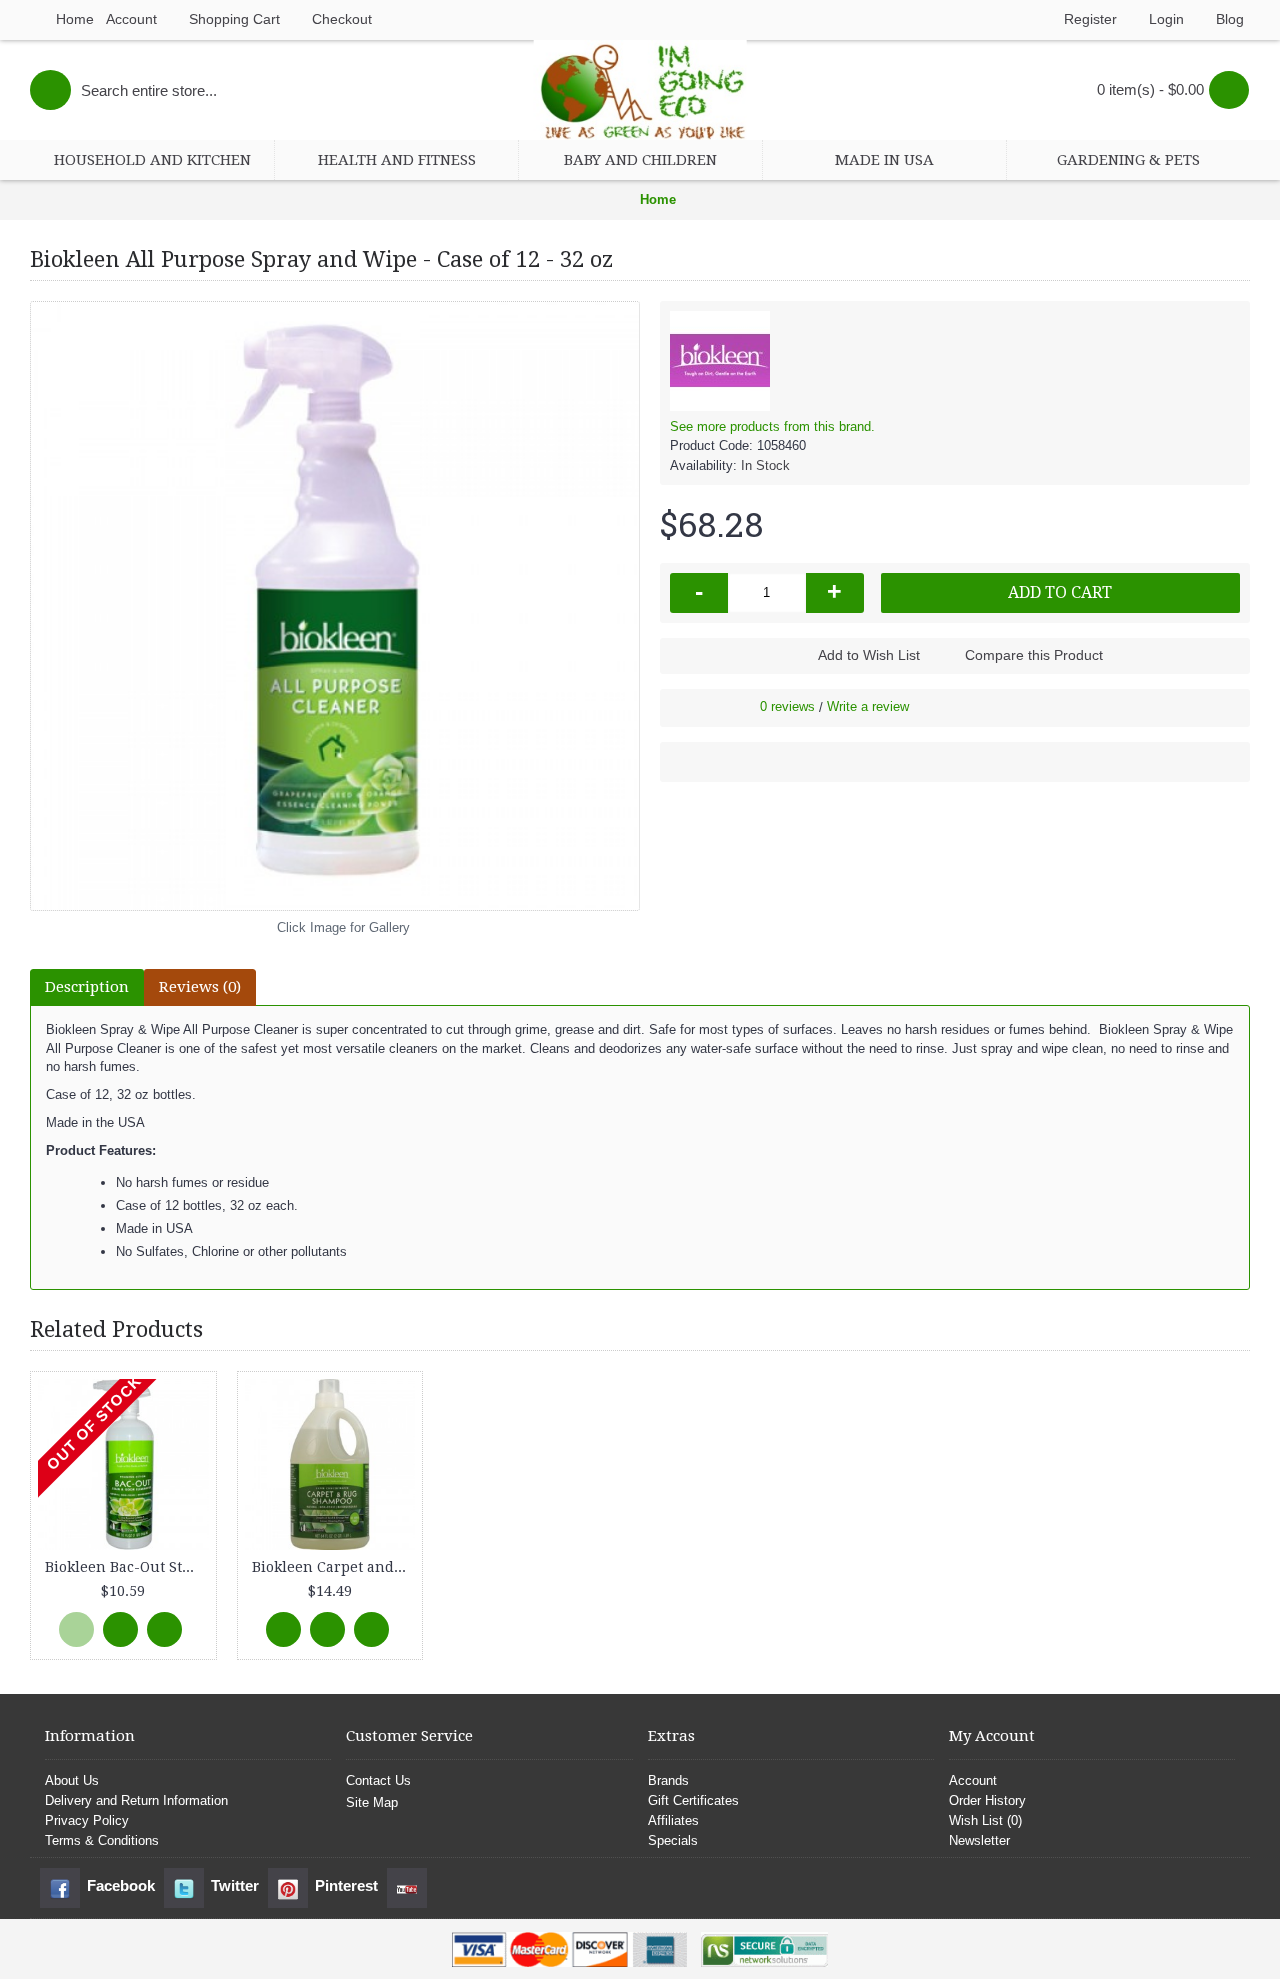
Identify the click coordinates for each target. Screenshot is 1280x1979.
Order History (987, 1800)
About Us (72, 1780)
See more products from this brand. (772, 426)
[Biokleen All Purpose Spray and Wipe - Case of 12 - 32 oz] (335, 606)
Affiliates (673, 1820)
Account (973, 1780)
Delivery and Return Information (136, 1800)
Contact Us (378, 1780)
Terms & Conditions (102, 1840)
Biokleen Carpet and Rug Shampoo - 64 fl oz (334, 1567)
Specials (673, 1840)
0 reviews (787, 706)
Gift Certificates (693, 1800)
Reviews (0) (200, 987)
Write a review (868, 706)
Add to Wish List (869, 655)
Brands (668, 1780)
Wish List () (985, 1820)
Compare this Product (1034, 655)
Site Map (372, 1802)
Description (87, 987)
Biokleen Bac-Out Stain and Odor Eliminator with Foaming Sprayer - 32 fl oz (127, 1567)
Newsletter (979, 1840)
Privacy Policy (87, 1820)
